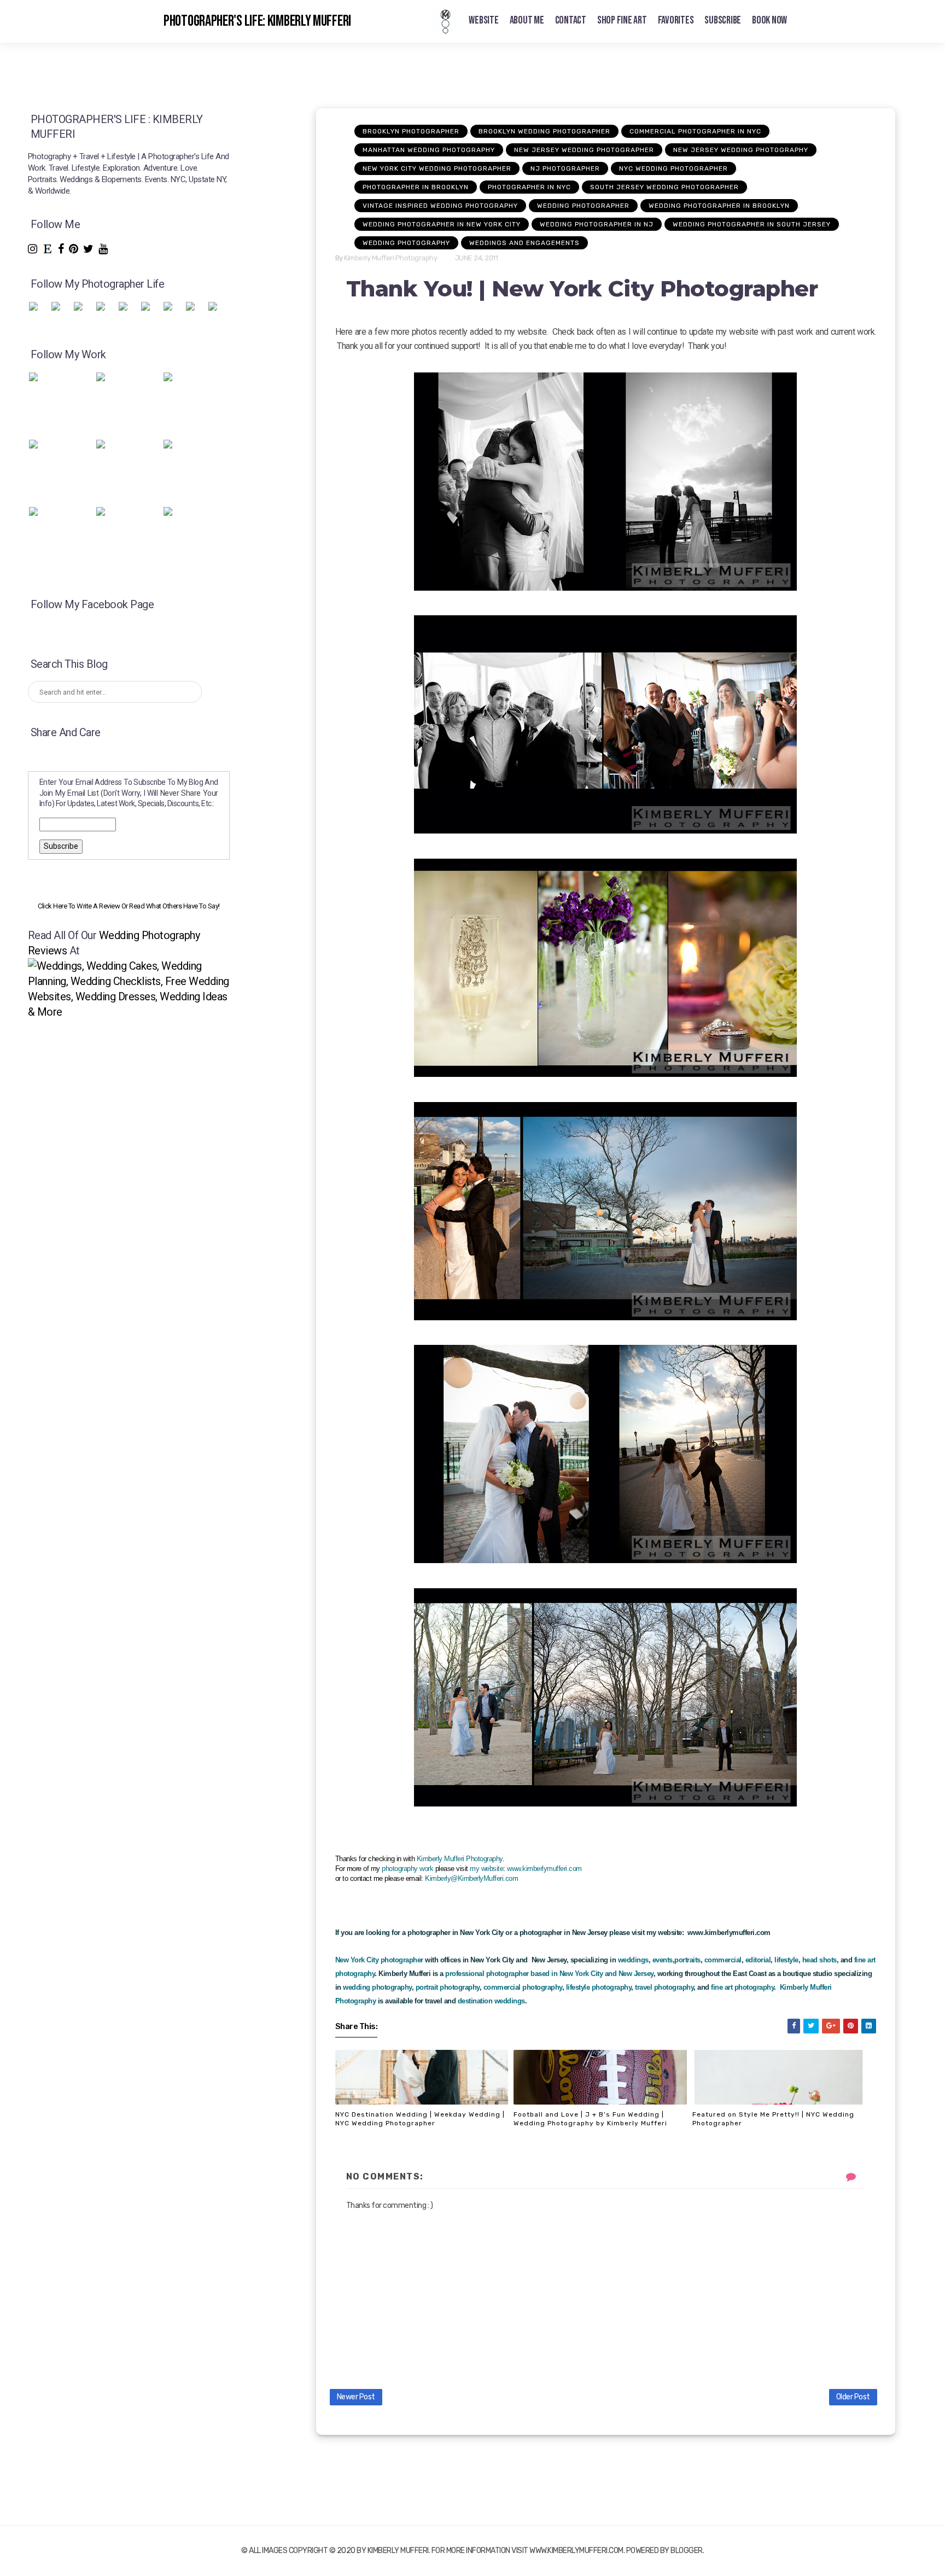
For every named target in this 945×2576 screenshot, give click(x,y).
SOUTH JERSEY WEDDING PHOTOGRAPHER (664, 187)
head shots (819, 1960)
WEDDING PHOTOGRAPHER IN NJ (597, 224)
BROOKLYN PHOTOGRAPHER (411, 131)
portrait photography (448, 1987)
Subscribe (723, 20)
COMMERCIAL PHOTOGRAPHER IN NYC (695, 131)
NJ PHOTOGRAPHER (565, 168)
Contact (571, 20)
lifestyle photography (599, 1987)
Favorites (676, 20)
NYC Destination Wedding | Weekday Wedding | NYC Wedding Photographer (420, 2119)
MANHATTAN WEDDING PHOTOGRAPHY (429, 150)
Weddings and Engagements (524, 243)
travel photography (664, 1987)
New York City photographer (379, 1960)
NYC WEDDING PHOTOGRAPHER (673, 168)
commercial (723, 1960)
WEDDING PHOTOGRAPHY (406, 243)
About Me (527, 20)
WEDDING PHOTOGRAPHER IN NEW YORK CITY (442, 224)
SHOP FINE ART (622, 20)
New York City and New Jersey (605, 1974)
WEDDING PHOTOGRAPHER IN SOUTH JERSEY (752, 224)
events (663, 1960)
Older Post (853, 2397)
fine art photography (742, 1987)
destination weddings (490, 2001)
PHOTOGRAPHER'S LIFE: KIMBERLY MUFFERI (257, 21)
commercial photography (523, 1987)
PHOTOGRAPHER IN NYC (529, 187)
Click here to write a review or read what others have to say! (129, 906)
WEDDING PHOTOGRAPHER (583, 206)
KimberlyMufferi (481, 1878)
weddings (633, 1960)
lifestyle (786, 1960)
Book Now (769, 20)
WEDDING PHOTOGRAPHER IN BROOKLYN (719, 206)
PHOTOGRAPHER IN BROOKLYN (416, 187)
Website (483, 20)
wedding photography (377, 1987)
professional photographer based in (501, 1974)
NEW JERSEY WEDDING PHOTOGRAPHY (741, 150)
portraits (687, 1960)
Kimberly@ (441, 1878)
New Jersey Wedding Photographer (584, 150)
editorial (758, 1960)
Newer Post (356, 2397)
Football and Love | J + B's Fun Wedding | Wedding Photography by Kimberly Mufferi (590, 2119)
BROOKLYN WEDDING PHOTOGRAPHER (544, 131)
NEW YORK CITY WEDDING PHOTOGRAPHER (437, 168)
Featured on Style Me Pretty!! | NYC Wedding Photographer (773, 2119)
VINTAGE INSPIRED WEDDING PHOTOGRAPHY (440, 206)
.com (511, 1878)
